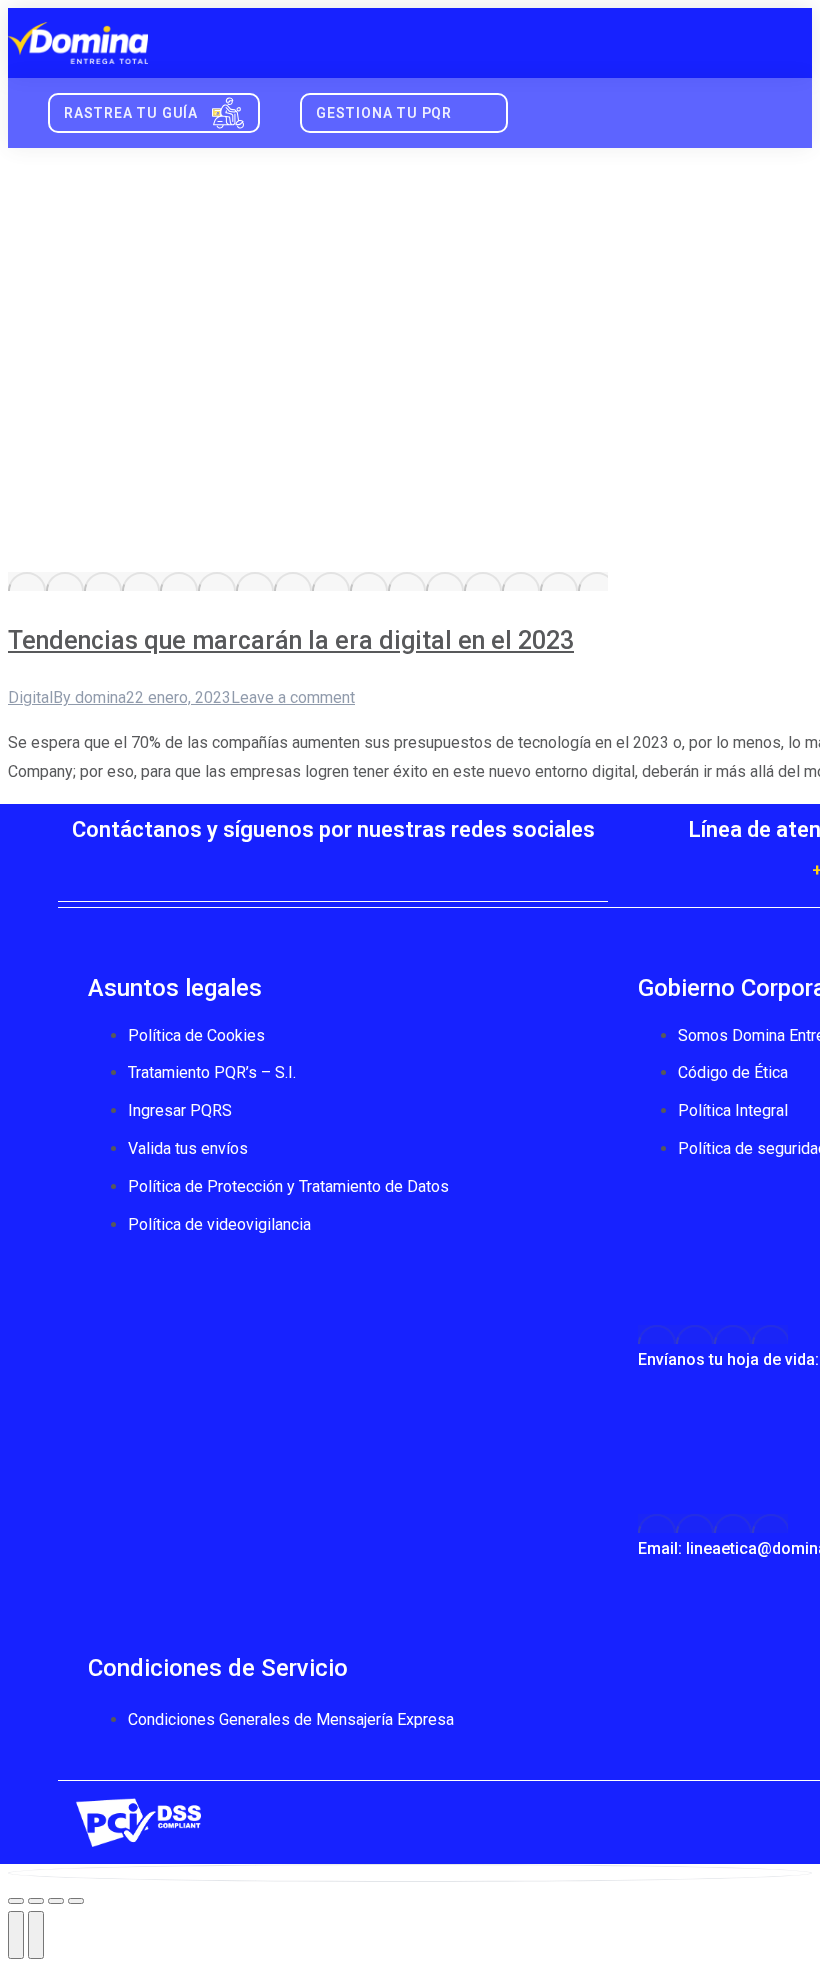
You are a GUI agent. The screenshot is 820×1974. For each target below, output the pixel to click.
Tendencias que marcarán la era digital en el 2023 (291, 640)
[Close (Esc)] (16, 1901)
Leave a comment (293, 697)
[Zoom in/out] (76, 1901)
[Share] (36, 1901)
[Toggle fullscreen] (56, 1901)
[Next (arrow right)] (36, 1935)
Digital (30, 697)
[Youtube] (333, 866)
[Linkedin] (453, 866)
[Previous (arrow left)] (16, 1935)
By (89, 697)
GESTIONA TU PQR (384, 113)
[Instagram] (393, 866)
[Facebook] (213, 866)
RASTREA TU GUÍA (131, 113)
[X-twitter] (273, 866)
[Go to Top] (410, 1873)
